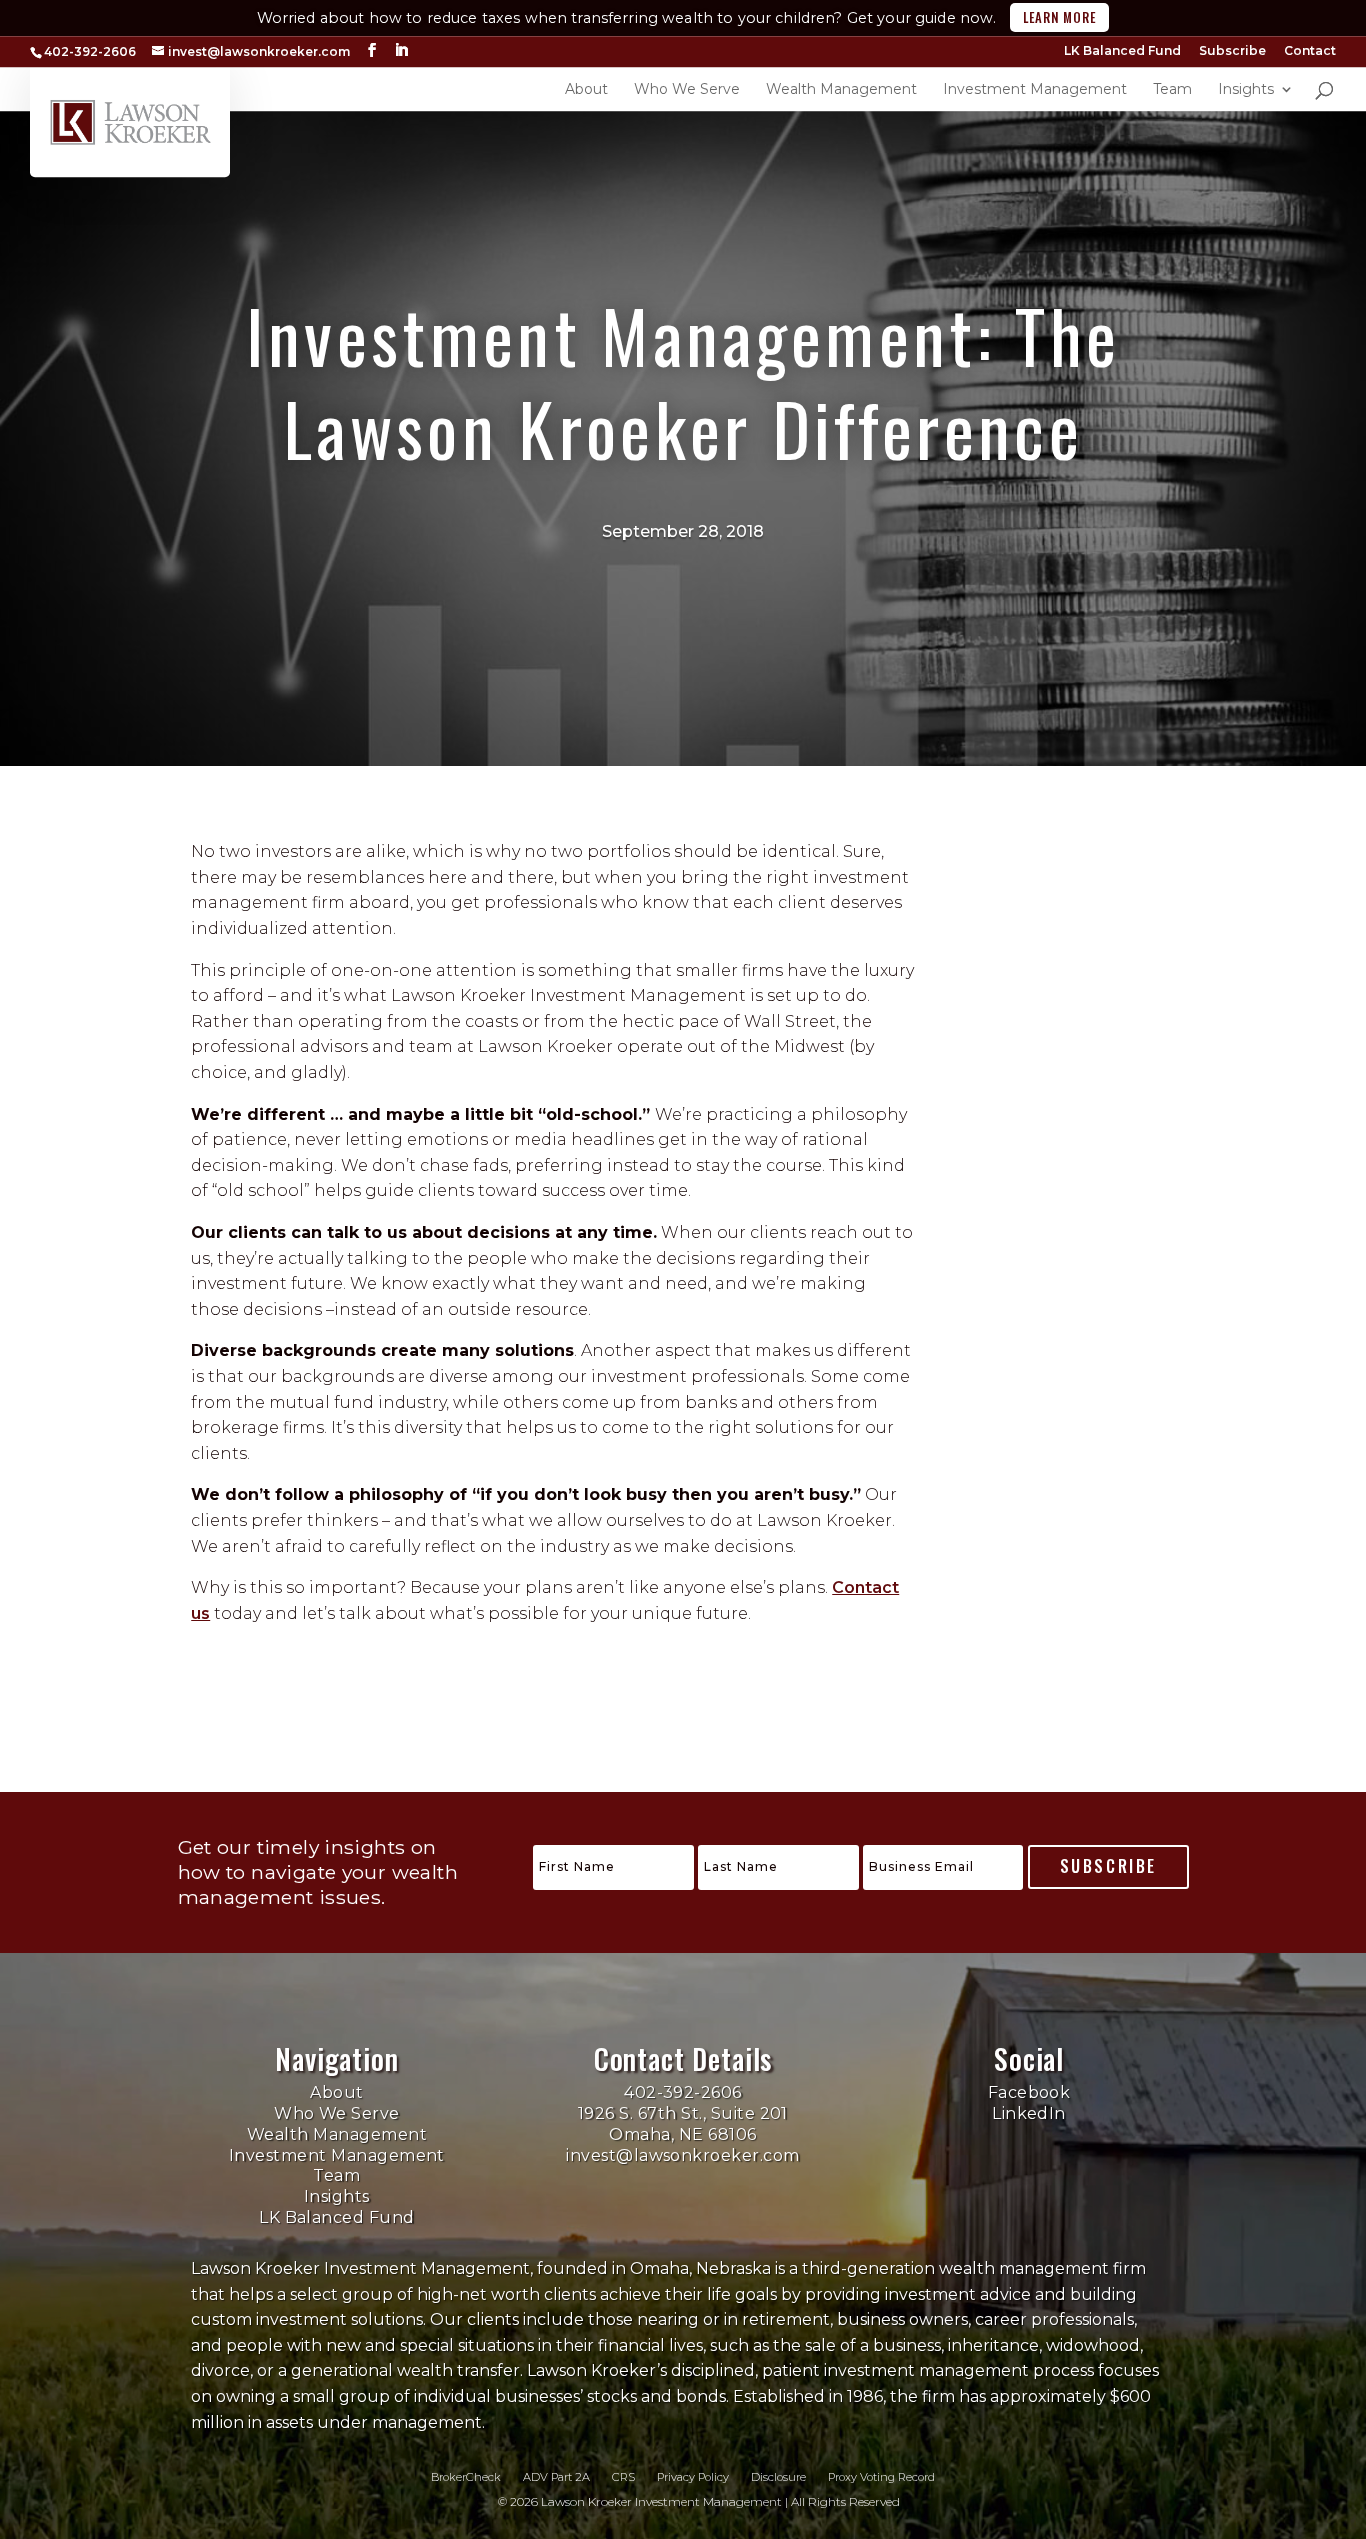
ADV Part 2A (556, 2477)
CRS (623, 2477)
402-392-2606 (683, 2092)
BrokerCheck (466, 2477)
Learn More (1060, 17)
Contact (1310, 51)
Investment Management (337, 2155)
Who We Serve (337, 2113)
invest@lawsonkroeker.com (683, 2155)
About (336, 2092)
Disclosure (778, 2477)
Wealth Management (337, 2134)
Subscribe (1232, 51)
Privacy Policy (693, 2477)
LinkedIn (1029, 2113)
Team (336, 2175)
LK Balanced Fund (1122, 51)
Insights (337, 2196)
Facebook (1029, 2092)
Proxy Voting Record (881, 2477)
